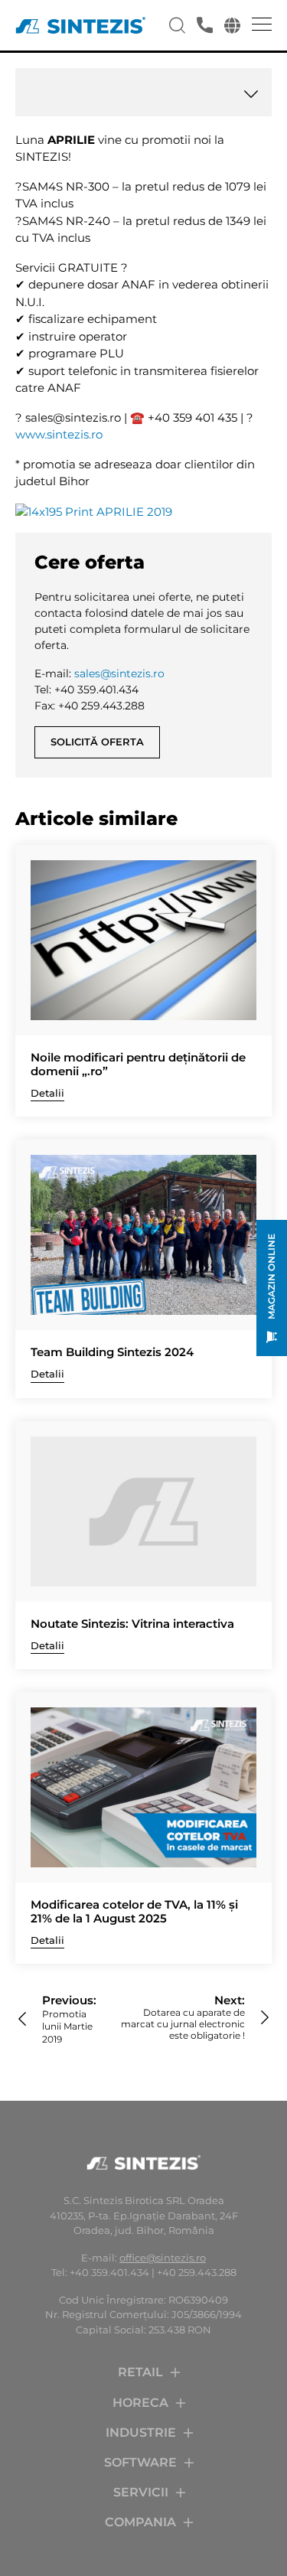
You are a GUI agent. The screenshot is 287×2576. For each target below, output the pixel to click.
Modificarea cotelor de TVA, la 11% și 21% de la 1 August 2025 (134, 1912)
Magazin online (271, 1277)
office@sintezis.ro (163, 2258)
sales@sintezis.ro (119, 673)
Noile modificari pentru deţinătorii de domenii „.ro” (138, 1065)
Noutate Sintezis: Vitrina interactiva (132, 1624)
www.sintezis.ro (59, 434)
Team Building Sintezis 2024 (112, 1352)
